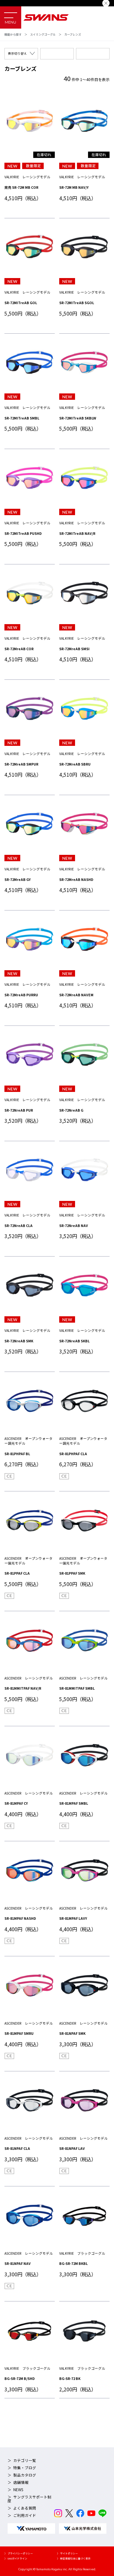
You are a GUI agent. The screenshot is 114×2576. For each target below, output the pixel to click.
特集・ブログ (25, 2468)
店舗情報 (21, 2482)
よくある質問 (25, 2508)
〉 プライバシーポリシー (19, 2553)
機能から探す (13, 34)
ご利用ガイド (25, 2515)
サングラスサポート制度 (29, 2499)
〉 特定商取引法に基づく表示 (74, 2558)
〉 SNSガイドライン (16, 2558)
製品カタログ (25, 2475)
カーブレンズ (73, 34)
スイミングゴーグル (43, 34)
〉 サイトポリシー (67, 2553)
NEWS (18, 2490)
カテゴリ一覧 (25, 2460)
